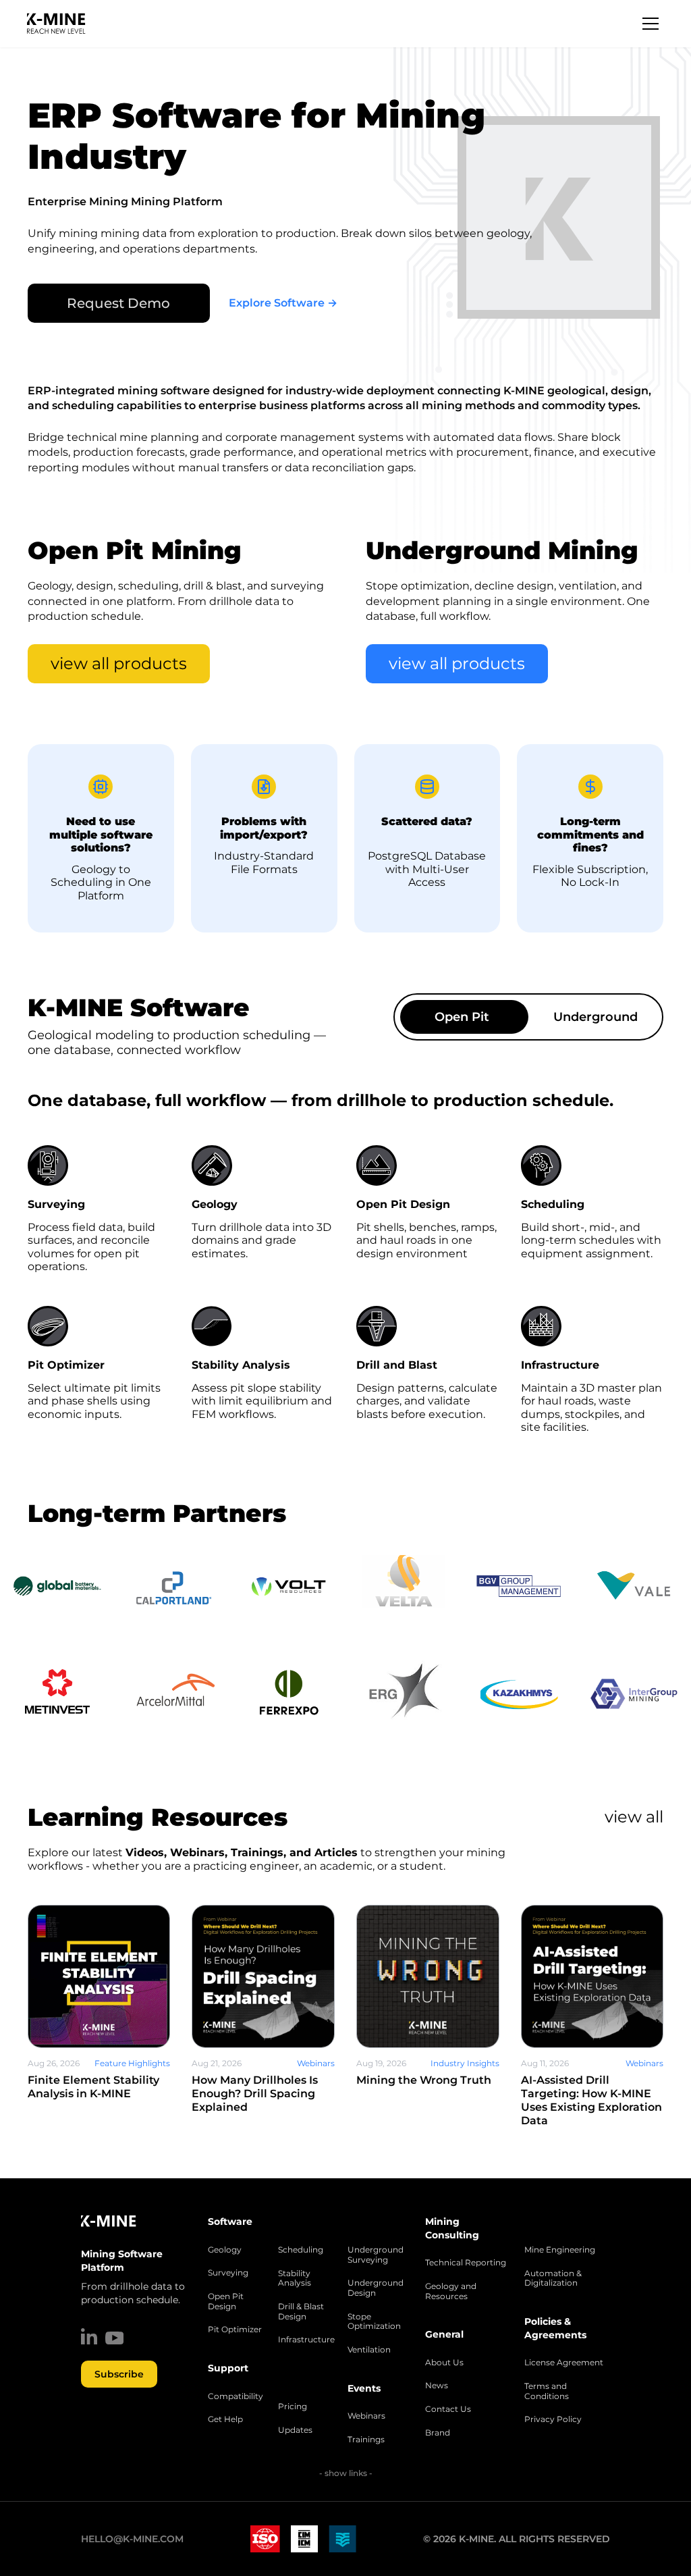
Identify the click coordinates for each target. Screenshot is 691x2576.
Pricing (293, 2407)
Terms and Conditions (547, 2391)
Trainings (366, 2440)
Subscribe (119, 2374)
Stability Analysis (295, 2279)
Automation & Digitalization (553, 2279)
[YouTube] (114, 2338)
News (437, 2386)
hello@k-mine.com (132, 2539)
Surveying (228, 2273)
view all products (119, 663)
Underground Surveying (376, 2255)
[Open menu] (651, 24)
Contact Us (448, 2409)
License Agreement (564, 2363)
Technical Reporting (466, 2263)
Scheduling (301, 2250)
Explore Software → (283, 303)
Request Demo (118, 303)
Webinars (366, 2416)
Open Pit (462, 1017)
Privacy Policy (553, 2419)
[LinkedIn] (89, 2336)
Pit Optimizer (235, 2330)
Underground (596, 1017)
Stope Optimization (374, 2322)
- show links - (346, 2473)
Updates (295, 2430)
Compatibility (236, 2396)
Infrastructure (306, 2340)
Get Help (225, 2419)
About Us (444, 2363)
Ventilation (369, 2350)
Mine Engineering (560, 2250)
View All (634, 1817)
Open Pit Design (226, 2302)
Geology (225, 2250)
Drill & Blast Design (301, 2312)
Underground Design (376, 2288)
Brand (438, 2433)
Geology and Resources (451, 2291)
